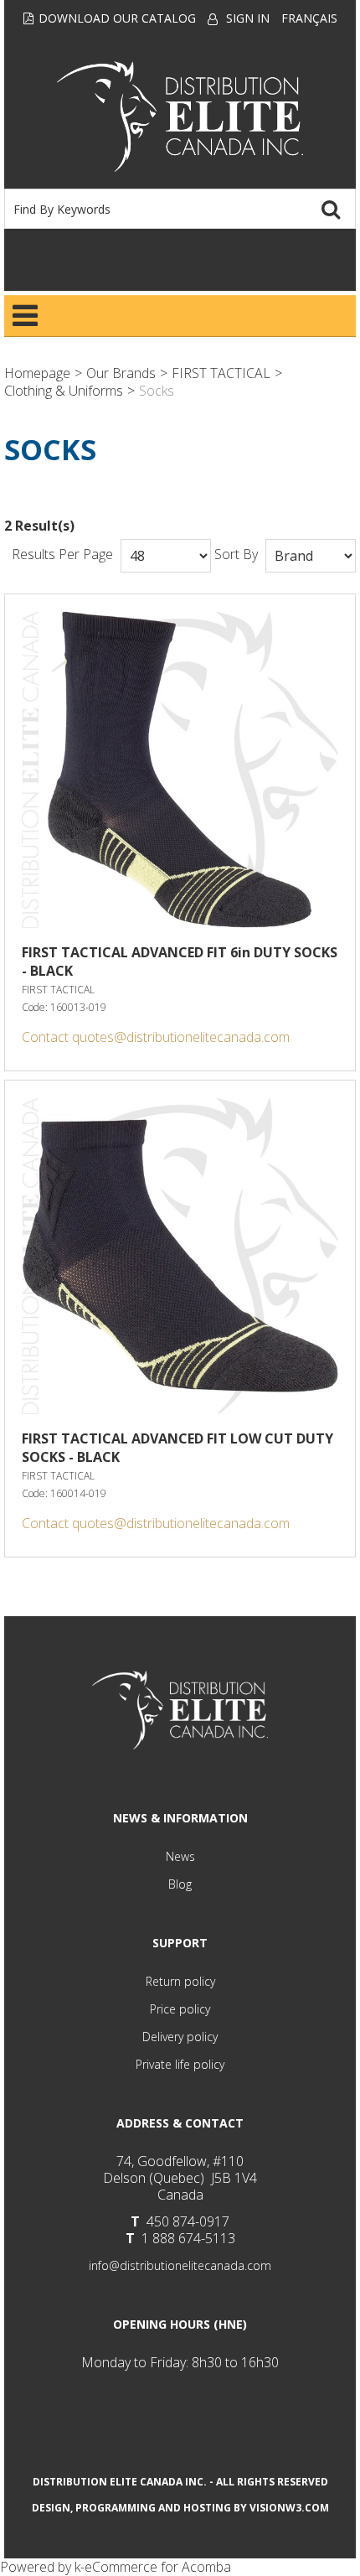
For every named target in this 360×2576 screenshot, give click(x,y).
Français (309, 18)
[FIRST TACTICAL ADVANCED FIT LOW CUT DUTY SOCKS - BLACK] (180, 1256)
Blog (180, 1884)
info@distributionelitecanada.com (180, 2265)
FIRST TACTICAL (221, 373)
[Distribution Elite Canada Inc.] (180, 117)
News (180, 1856)
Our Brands (121, 373)
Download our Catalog (117, 18)
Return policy (180, 1981)
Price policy (180, 2009)
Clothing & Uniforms (64, 391)
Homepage (37, 373)
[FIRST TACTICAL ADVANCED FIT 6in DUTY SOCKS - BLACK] (180, 770)
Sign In (248, 18)
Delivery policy (180, 2037)
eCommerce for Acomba (158, 2567)
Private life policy (180, 2064)
